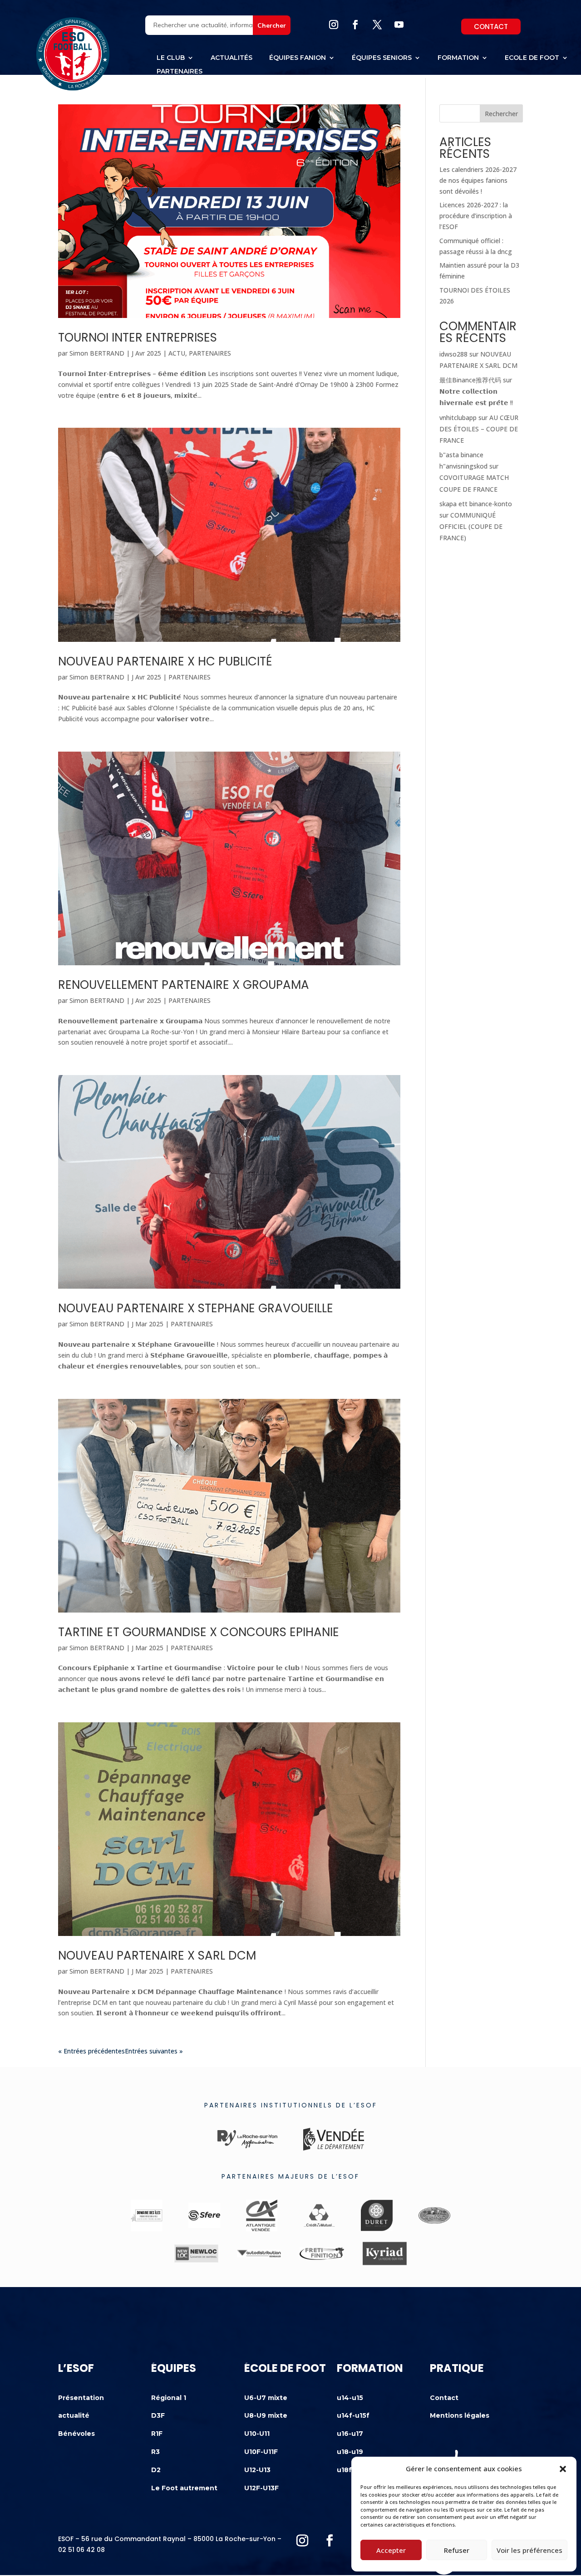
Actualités (231, 58)
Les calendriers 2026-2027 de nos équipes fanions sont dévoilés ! (478, 180)
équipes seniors (382, 58)
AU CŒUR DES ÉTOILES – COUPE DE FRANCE (479, 429)
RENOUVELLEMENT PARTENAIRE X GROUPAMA (184, 985)
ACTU (177, 353)
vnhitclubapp (458, 418)
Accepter (391, 2550)
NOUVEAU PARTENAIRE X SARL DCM (157, 1955)
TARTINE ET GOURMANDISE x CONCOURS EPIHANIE (199, 1632)
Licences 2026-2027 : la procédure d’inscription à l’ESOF (476, 216)
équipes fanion (298, 58)
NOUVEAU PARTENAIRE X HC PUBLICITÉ (165, 661)
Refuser (457, 2550)
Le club (171, 58)
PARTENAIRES (210, 353)
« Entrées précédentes (91, 2051)
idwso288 (453, 354)
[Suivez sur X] (377, 24)
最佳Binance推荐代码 (470, 380)
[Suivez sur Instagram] (334, 24)
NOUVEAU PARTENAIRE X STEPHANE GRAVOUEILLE (196, 1308)
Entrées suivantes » (154, 2051)
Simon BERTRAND (97, 353)
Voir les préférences (529, 2550)
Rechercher (501, 114)
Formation (458, 58)
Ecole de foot (532, 58)
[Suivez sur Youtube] (399, 24)
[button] (563, 2469)
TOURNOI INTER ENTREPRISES (138, 337)
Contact (491, 27)
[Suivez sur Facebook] (355, 24)
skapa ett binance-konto (476, 504)
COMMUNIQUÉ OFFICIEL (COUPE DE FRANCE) (471, 526)
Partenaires (180, 72)
